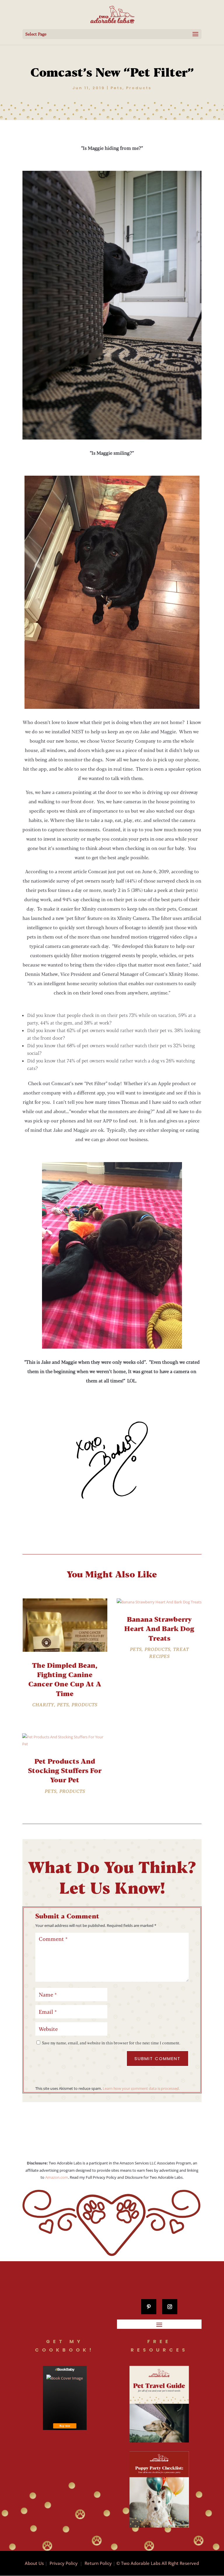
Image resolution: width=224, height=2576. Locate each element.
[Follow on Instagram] (170, 2307)
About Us (34, 2563)
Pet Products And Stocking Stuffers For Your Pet (65, 1770)
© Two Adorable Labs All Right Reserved (158, 2563)
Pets (117, 88)
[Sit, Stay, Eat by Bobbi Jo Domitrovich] (65, 2398)
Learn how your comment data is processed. (141, 2088)
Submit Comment (157, 2058)
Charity (43, 1705)
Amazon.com (57, 2177)
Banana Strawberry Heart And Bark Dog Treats (159, 1628)
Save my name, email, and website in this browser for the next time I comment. (111, 2043)
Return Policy (98, 2563)
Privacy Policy (64, 2563)
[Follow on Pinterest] (149, 2307)
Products (139, 88)
